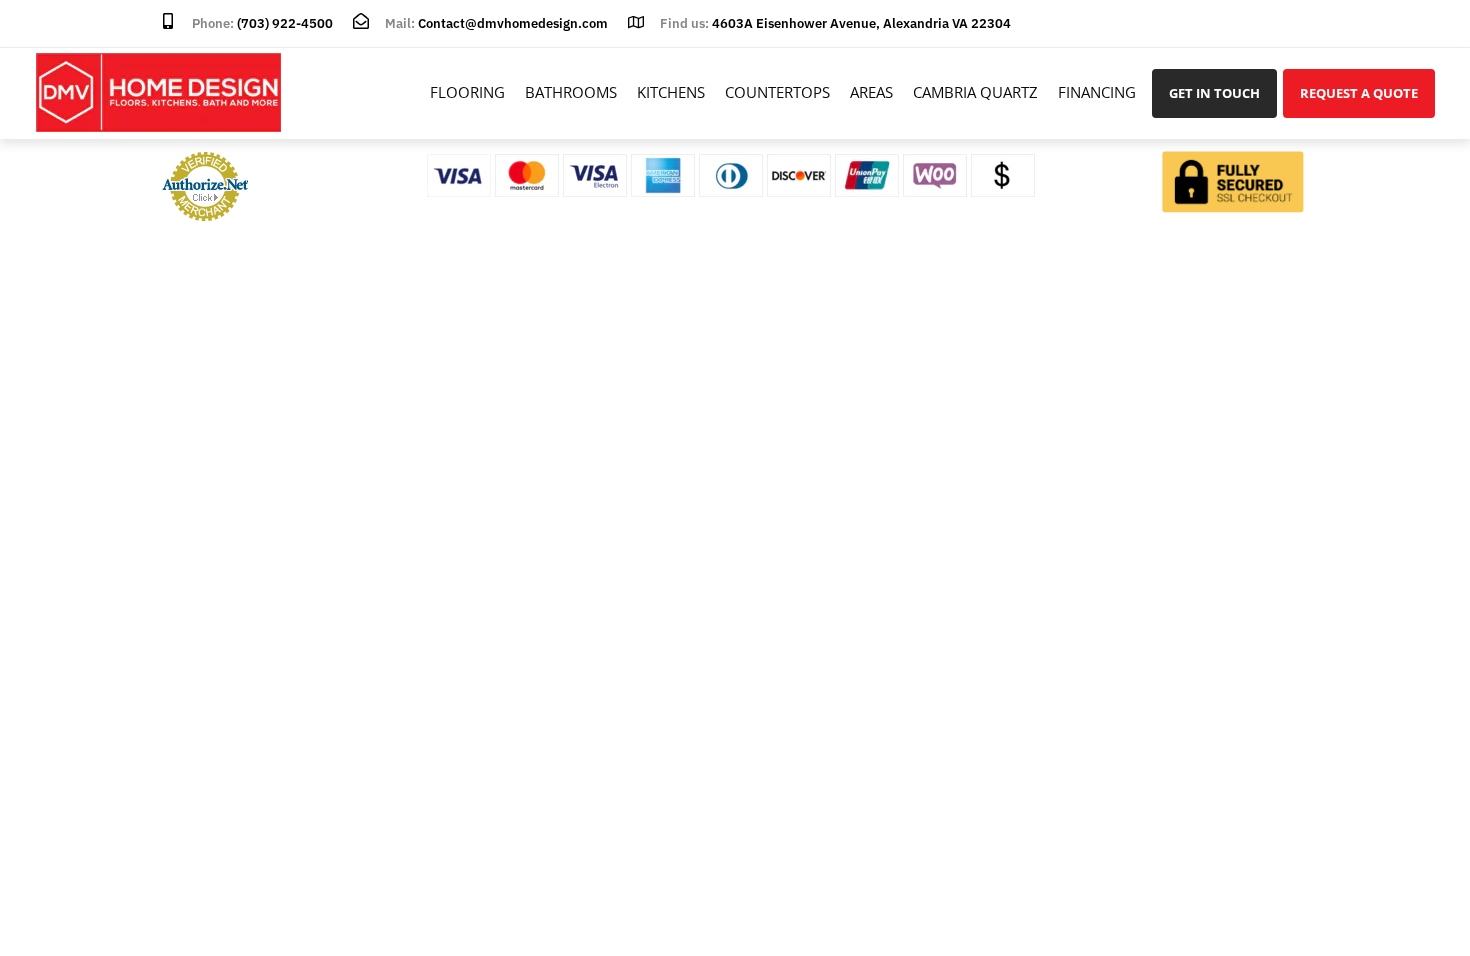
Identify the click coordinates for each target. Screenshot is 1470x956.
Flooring (467, 92)
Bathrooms (571, 92)
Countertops (777, 92)
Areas (871, 92)
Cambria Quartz (975, 92)
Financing (1097, 92)
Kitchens (671, 92)
